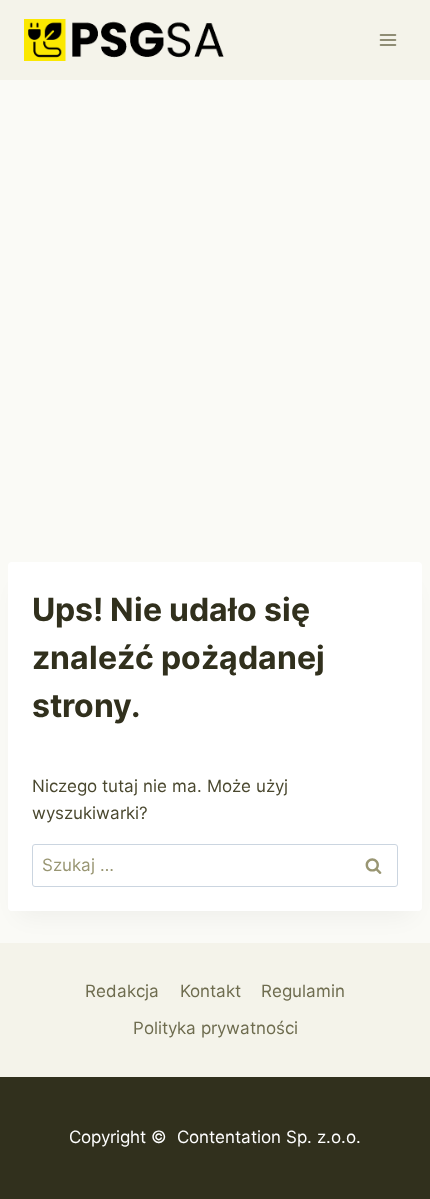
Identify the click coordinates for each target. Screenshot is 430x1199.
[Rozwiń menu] (387, 39)
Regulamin (303, 991)
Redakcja (122, 991)
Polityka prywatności (215, 1028)
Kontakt (210, 991)
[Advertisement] (215, 305)
